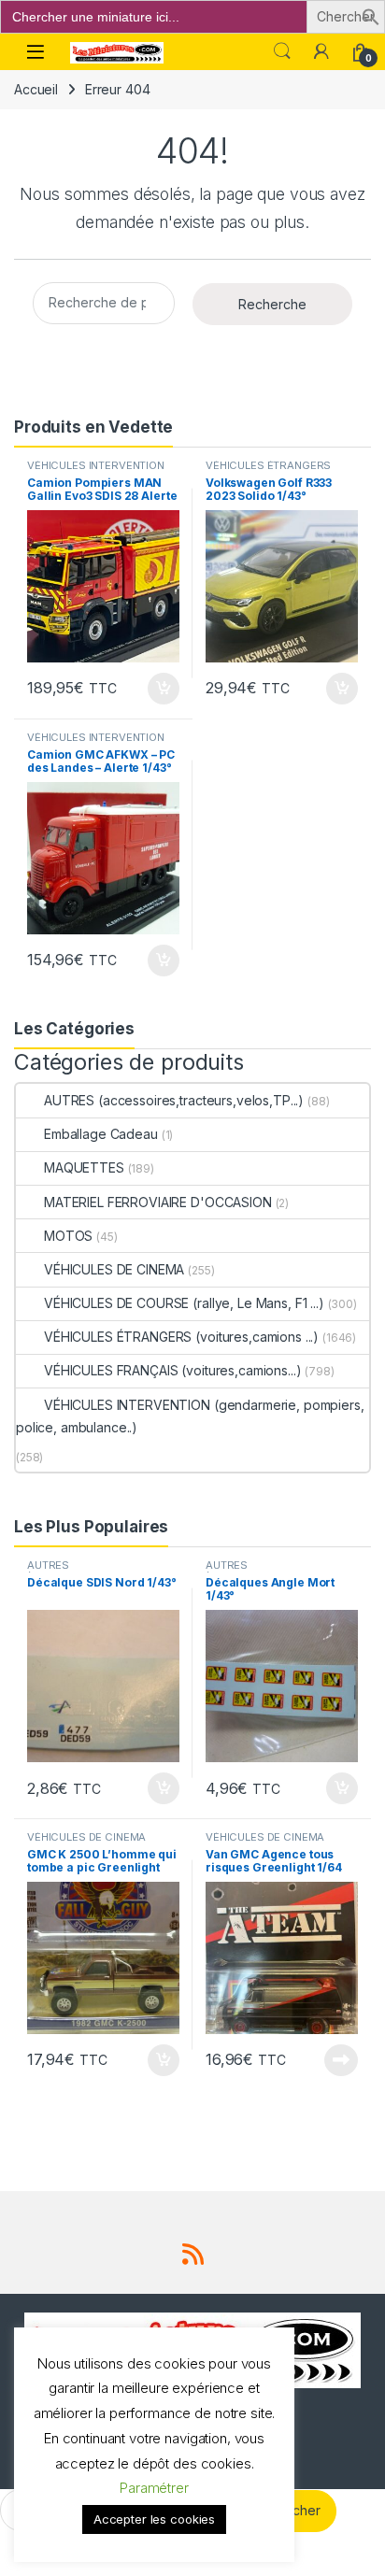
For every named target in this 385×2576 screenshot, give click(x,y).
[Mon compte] (321, 51)
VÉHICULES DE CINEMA (114, 1269)
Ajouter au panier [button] (158, 689)
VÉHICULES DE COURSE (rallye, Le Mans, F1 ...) (184, 1303)
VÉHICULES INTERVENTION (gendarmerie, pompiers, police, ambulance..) (190, 1416)
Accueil (36, 89)
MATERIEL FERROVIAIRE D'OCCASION (158, 1202)
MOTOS (68, 1236)
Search (282, 51)
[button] (371, 15)
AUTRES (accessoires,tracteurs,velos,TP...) (174, 1100)
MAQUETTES (84, 1167)
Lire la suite (341, 2060)
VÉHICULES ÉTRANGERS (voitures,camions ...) (268, 471)
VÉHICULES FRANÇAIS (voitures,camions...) (172, 1370)
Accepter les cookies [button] (154, 2519)
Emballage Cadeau (101, 1134)
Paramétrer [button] (154, 2488)
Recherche (272, 304)
